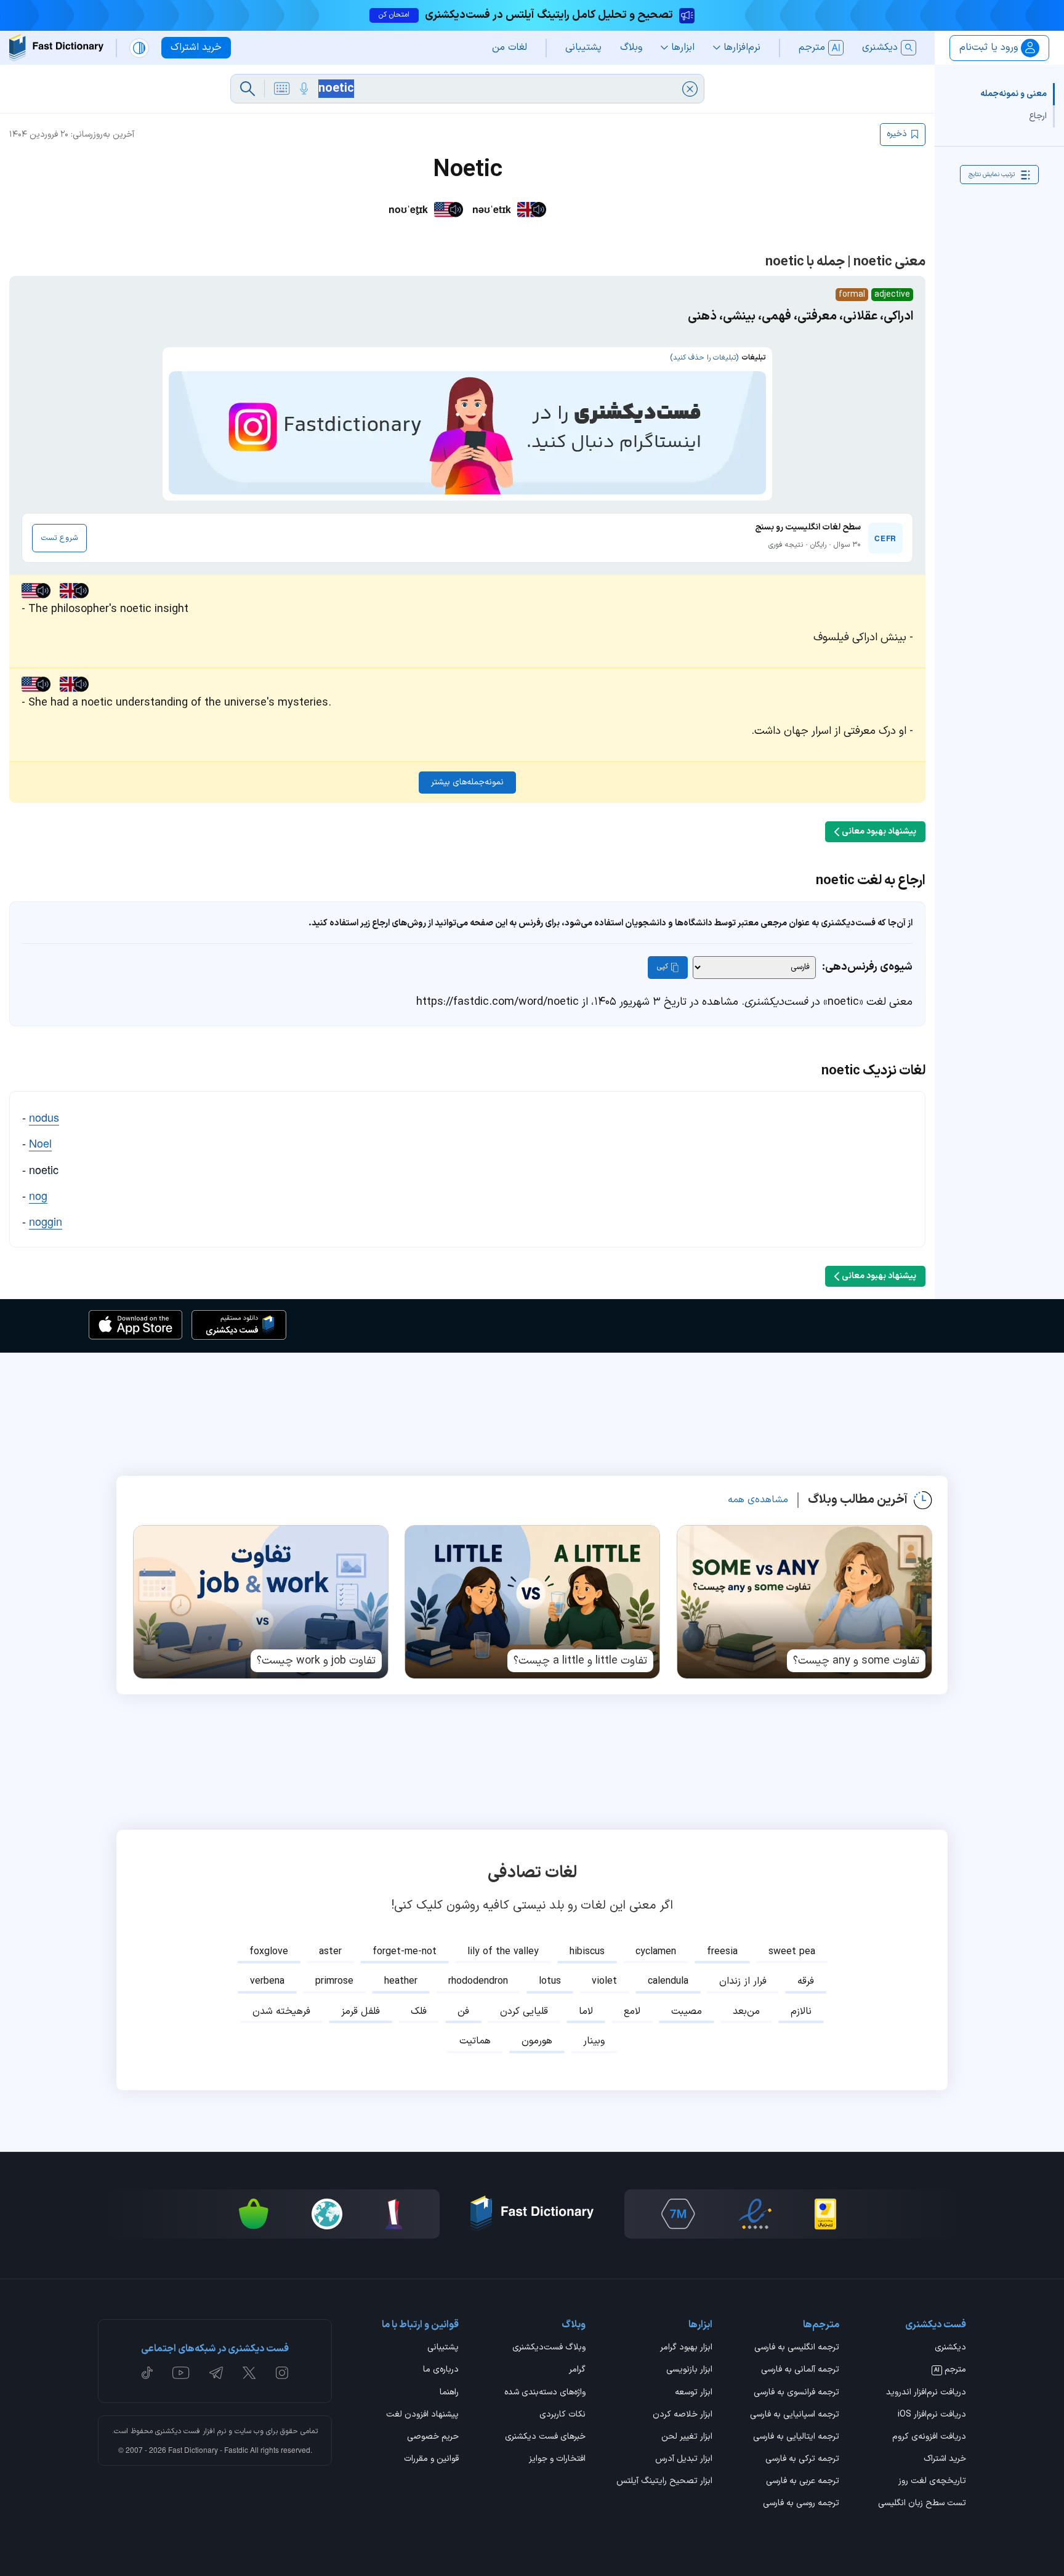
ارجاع (1038, 116)
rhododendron (478, 1981)
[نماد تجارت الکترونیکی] (755, 2214)
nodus (44, 1117)
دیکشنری (950, 2348)
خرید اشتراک (945, 2460)
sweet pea (792, 1952)
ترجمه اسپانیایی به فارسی (795, 2415)
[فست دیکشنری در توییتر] (249, 2373)
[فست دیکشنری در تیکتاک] (147, 2373)
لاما (586, 2011)
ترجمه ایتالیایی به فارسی (796, 2437)
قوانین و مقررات (431, 2460)
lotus (550, 1981)
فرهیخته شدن (281, 2011)
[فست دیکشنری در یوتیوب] (181, 2373)
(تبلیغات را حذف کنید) (704, 358)
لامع (632, 2011)
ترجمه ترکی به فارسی (802, 2460)
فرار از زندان (743, 1981)
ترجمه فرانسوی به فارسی (796, 2393)
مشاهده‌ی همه (758, 1500)
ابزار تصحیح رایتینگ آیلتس (664, 2482)
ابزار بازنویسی (689, 2370)
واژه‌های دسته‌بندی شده (545, 2393)
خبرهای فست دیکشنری (545, 2437)
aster (330, 1952)
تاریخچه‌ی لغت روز (932, 2482)
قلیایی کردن (524, 2011)
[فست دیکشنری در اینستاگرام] (282, 2373)
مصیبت (687, 2011)
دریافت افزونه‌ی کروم (929, 2437)
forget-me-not (405, 1952)
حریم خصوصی (433, 2437)
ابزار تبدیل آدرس (684, 2460)
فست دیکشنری (178, 2431)
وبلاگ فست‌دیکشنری (549, 2348)
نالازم (801, 2011)
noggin (46, 1221)
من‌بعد (746, 2011)
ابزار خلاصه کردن (683, 2415)
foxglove (269, 1952)
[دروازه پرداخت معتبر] (825, 2214)
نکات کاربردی (562, 2415)
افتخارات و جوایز (557, 2460)
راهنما (449, 2393)
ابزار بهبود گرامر (686, 2348)
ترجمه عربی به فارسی (803, 2482)
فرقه (806, 1981)
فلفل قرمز (361, 2011)
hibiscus (587, 1952)
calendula (668, 1981)
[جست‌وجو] (248, 89)
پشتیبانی (443, 2348)
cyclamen (656, 1952)
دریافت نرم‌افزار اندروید (926, 2393)
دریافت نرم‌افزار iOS (932, 2415)
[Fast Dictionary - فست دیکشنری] (56, 48)
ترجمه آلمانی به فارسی (800, 2370)
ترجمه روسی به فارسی (801, 2504)
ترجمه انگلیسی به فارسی (797, 2348)
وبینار (594, 2041)
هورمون (537, 2041)
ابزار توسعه (694, 2393)
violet (604, 1981)
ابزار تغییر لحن (687, 2437)
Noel (40, 1143)
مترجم (950, 2370)
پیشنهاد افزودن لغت (422, 2415)
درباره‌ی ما (441, 2370)
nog (38, 1195)
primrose (334, 1981)
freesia (722, 1952)
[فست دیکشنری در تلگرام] (216, 2373)
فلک (419, 2011)
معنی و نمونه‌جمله (1014, 94)
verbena (267, 1981)
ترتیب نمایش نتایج (992, 175)
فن (463, 2011)
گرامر (577, 2370)
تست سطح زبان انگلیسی (922, 2504)
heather (401, 1981)
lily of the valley (503, 1952)
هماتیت (475, 2041)
